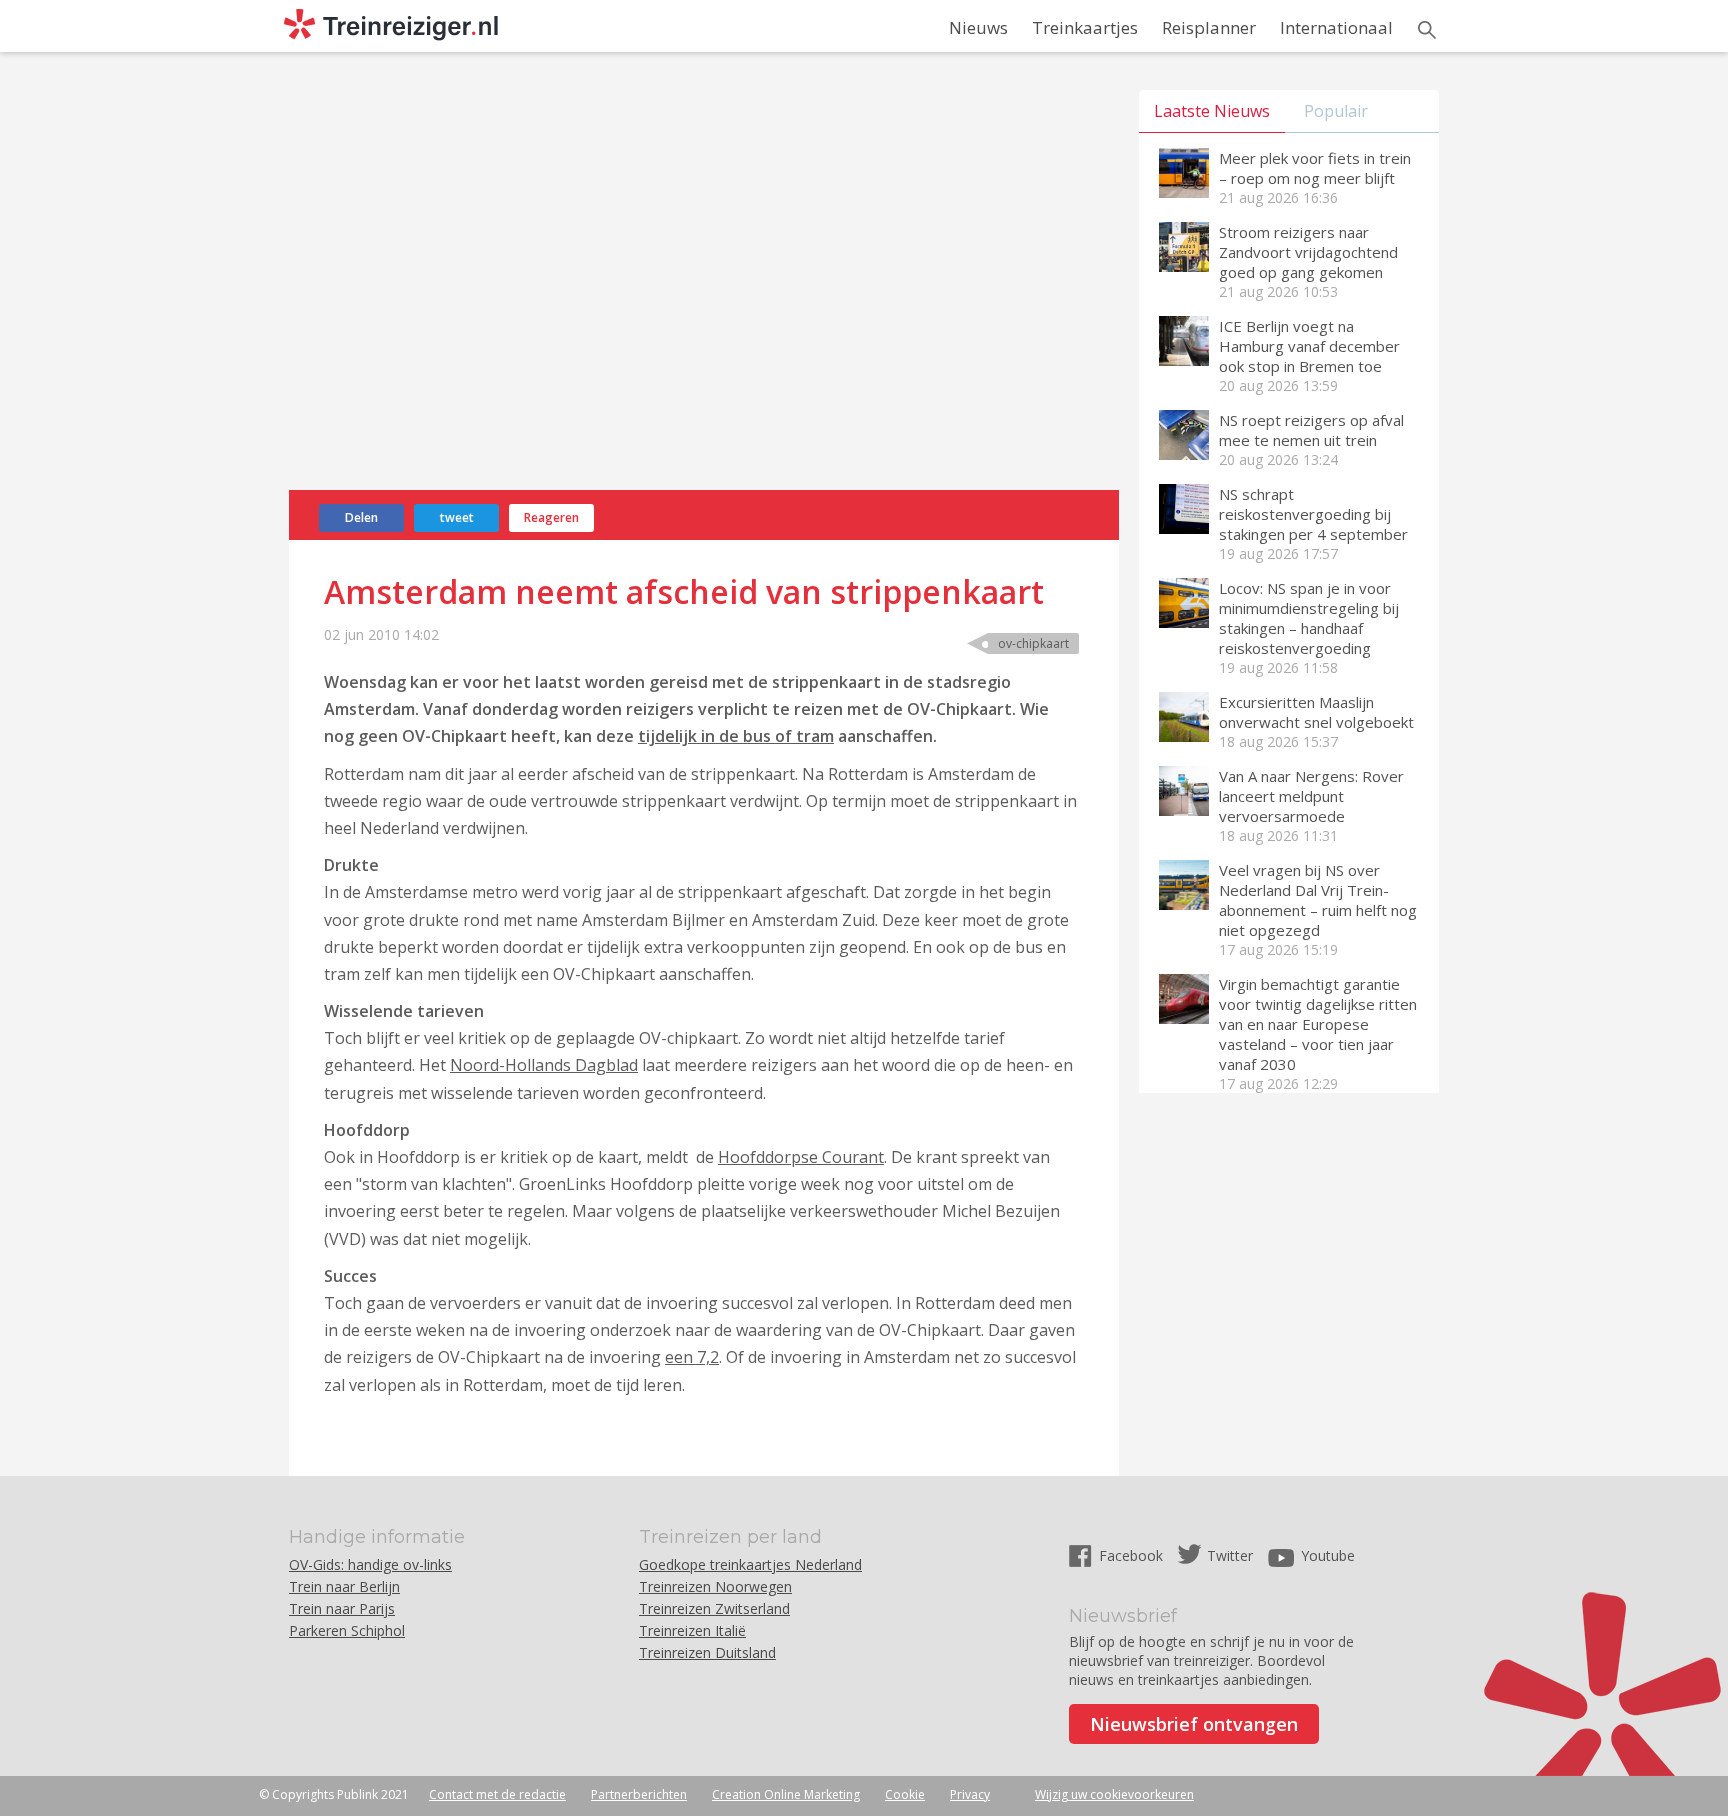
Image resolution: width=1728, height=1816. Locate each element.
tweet (457, 517)
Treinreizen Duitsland (707, 1652)
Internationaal (1336, 27)
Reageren (551, 517)
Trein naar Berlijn (344, 1586)
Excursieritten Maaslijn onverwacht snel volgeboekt (1316, 712)
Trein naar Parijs (342, 1608)
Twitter (1230, 1555)
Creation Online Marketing (786, 1794)
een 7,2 (692, 1357)
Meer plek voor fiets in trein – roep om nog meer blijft (1315, 168)
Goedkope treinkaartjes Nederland (750, 1564)
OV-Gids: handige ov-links (370, 1564)
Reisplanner (1209, 27)
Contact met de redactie (497, 1794)
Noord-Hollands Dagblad (544, 1065)
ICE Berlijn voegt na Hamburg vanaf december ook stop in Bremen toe (1309, 346)
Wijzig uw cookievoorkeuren (1114, 1794)
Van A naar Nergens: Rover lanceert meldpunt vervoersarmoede (1311, 796)
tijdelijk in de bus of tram (736, 736)
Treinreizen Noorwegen (715, 1586)
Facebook (1133, 1555)
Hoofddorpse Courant (801, 1157)
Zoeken (1427, 30)
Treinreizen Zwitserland (714, 1608)
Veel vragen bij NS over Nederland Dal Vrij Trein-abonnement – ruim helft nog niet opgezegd (1318, 900)
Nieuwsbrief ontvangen (1194, 1724)
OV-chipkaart (1033, 643)
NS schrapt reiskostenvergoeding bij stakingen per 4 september (1313, 514)
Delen (361, 517)
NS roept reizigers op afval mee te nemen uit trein (1311, 430)
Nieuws (978, 27)
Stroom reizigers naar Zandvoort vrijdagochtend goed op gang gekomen (1308, 252)
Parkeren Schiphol (347, 1630)
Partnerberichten (639, 1794)
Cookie (905, 1794)
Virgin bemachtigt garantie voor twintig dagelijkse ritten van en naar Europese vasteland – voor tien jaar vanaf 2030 (1318, 1024)
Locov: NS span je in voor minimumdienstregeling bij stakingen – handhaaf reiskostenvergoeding (1309, 618)
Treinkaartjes (1085, 27)
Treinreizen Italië (692, 1630)
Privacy (970, 1794)
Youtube (1328, 1555)
